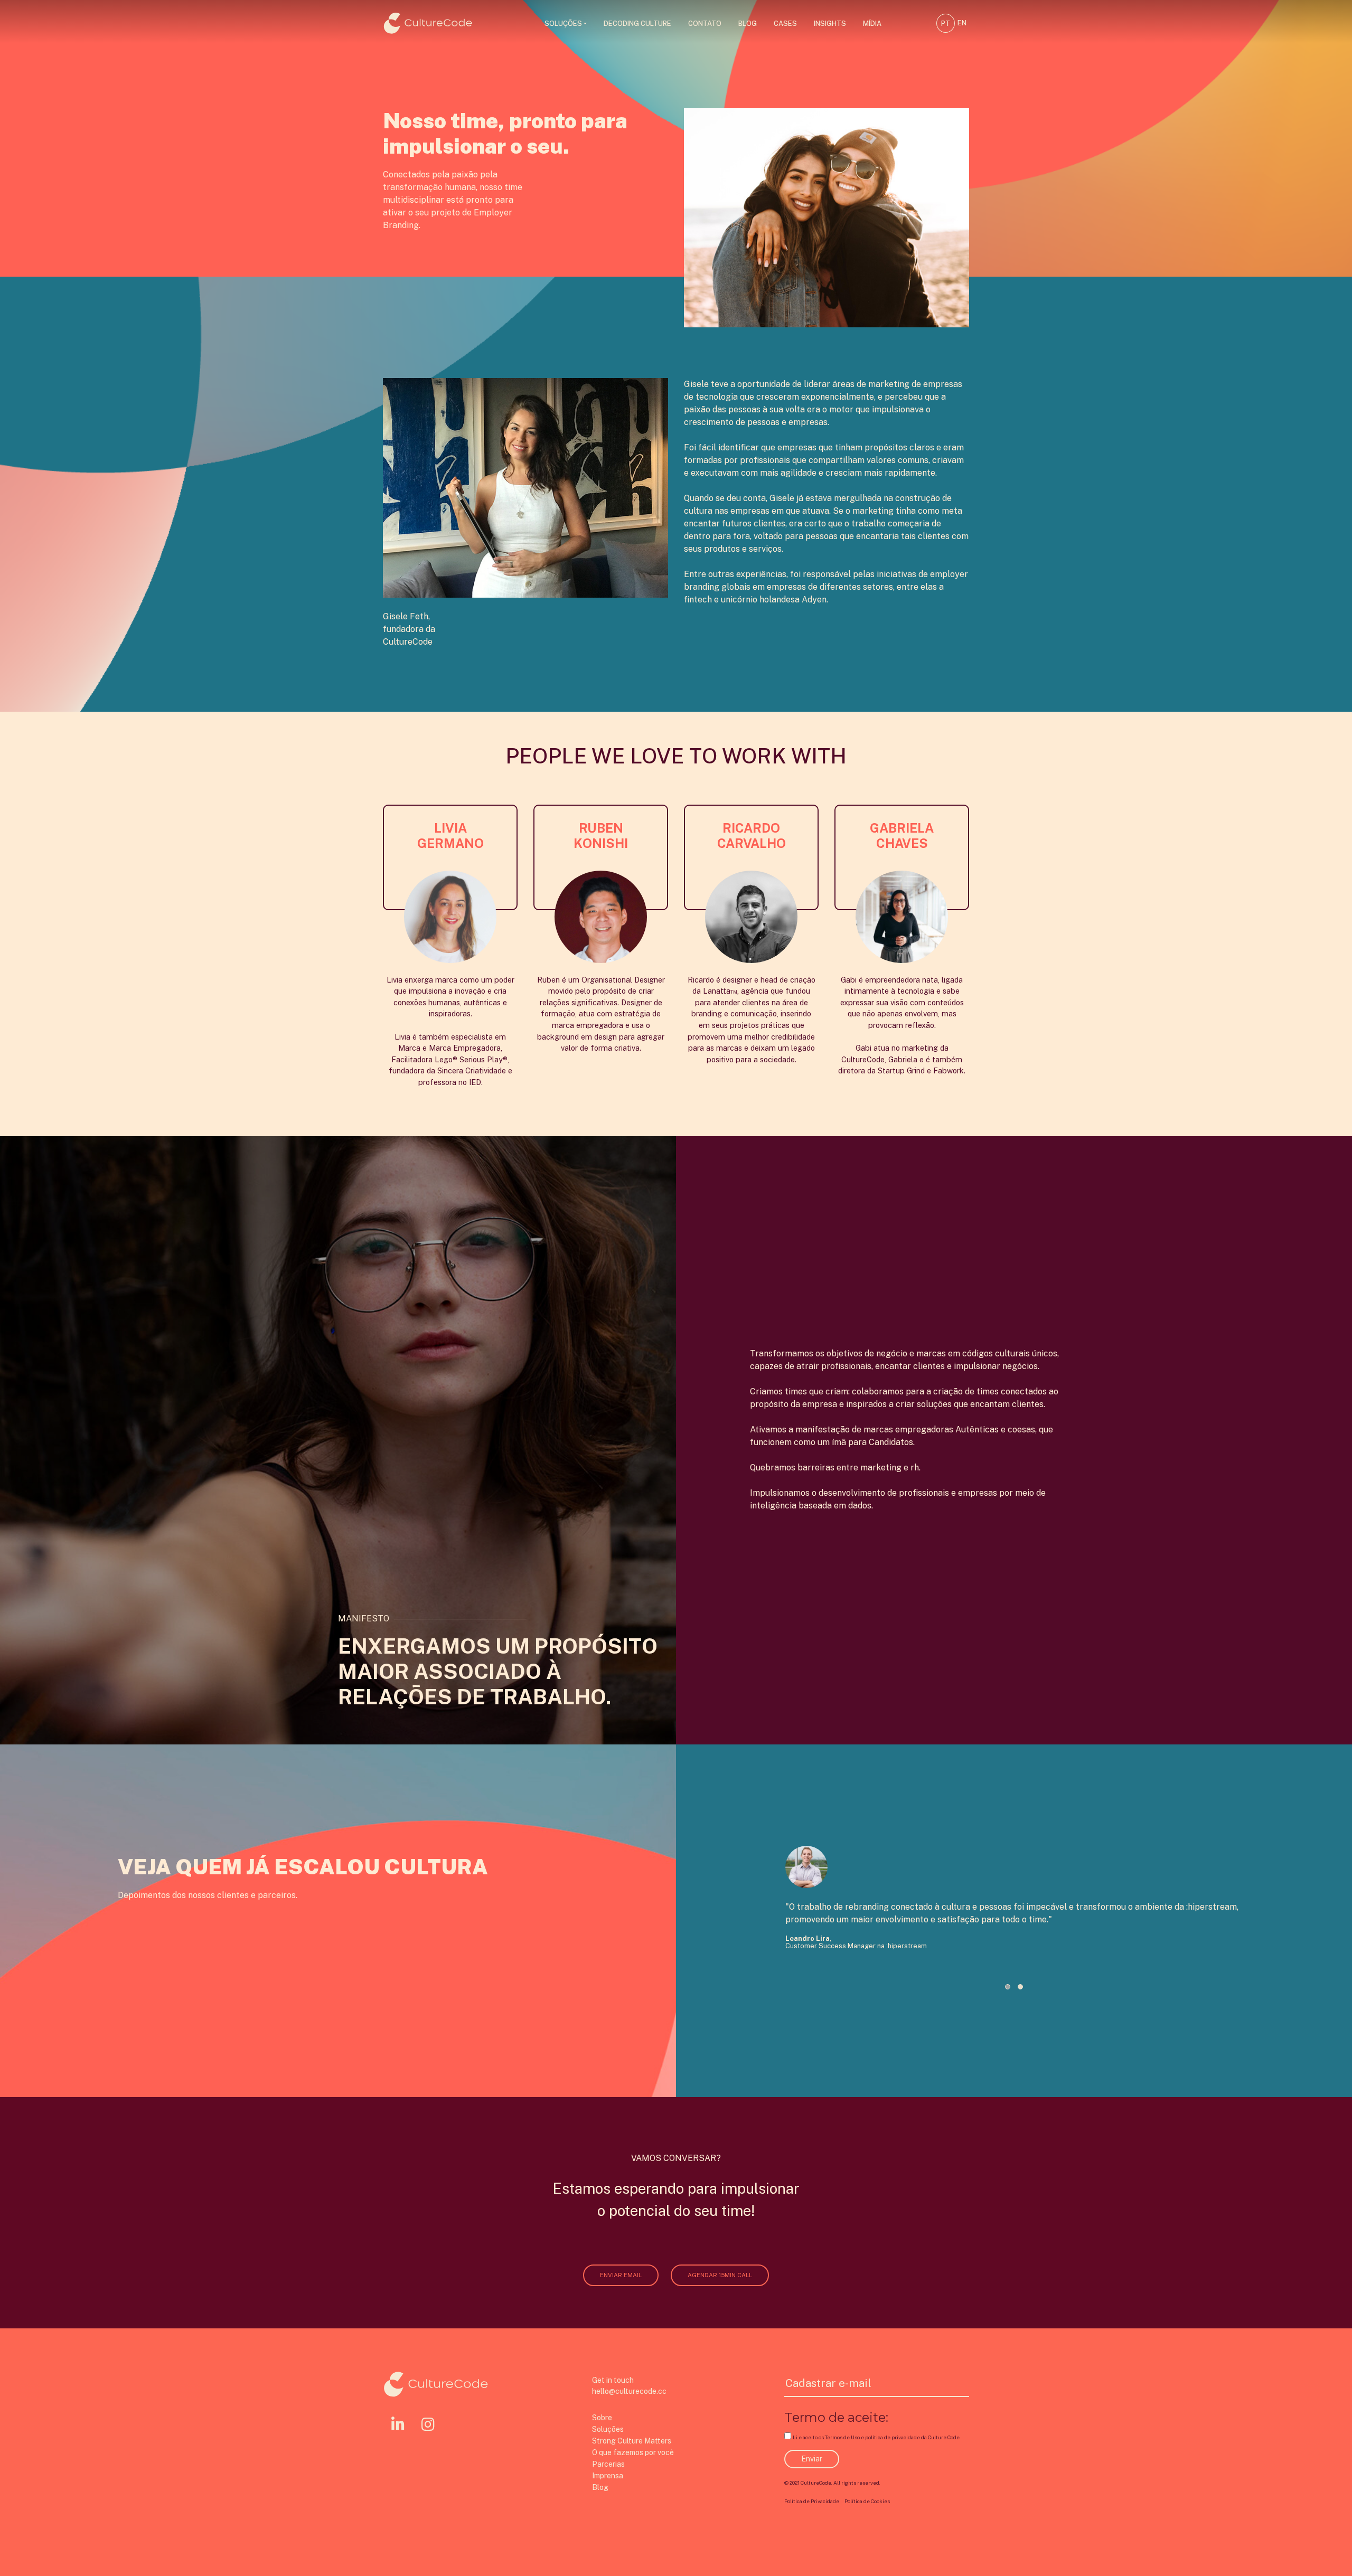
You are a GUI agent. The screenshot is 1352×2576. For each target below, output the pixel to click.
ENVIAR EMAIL (621, 2275)
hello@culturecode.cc (629, 2391)
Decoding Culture (637, 23)
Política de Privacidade (812, 2501)
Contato (705, 23)
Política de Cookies (867, 2501)
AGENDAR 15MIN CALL (720, 2275)
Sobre (602, 2418)
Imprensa (608, 2476)
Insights (830, 23)
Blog (748, 23)
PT (946, 23)
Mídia (872, 23)
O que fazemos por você (633, 2452)
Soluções (563, 23)
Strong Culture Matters (632, 2441)
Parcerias (608, 2464)
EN (962, 23)
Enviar (812, 2459)
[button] (1008, 1987)
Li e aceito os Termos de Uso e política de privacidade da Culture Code (876, 2437)
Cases (785, 23)
